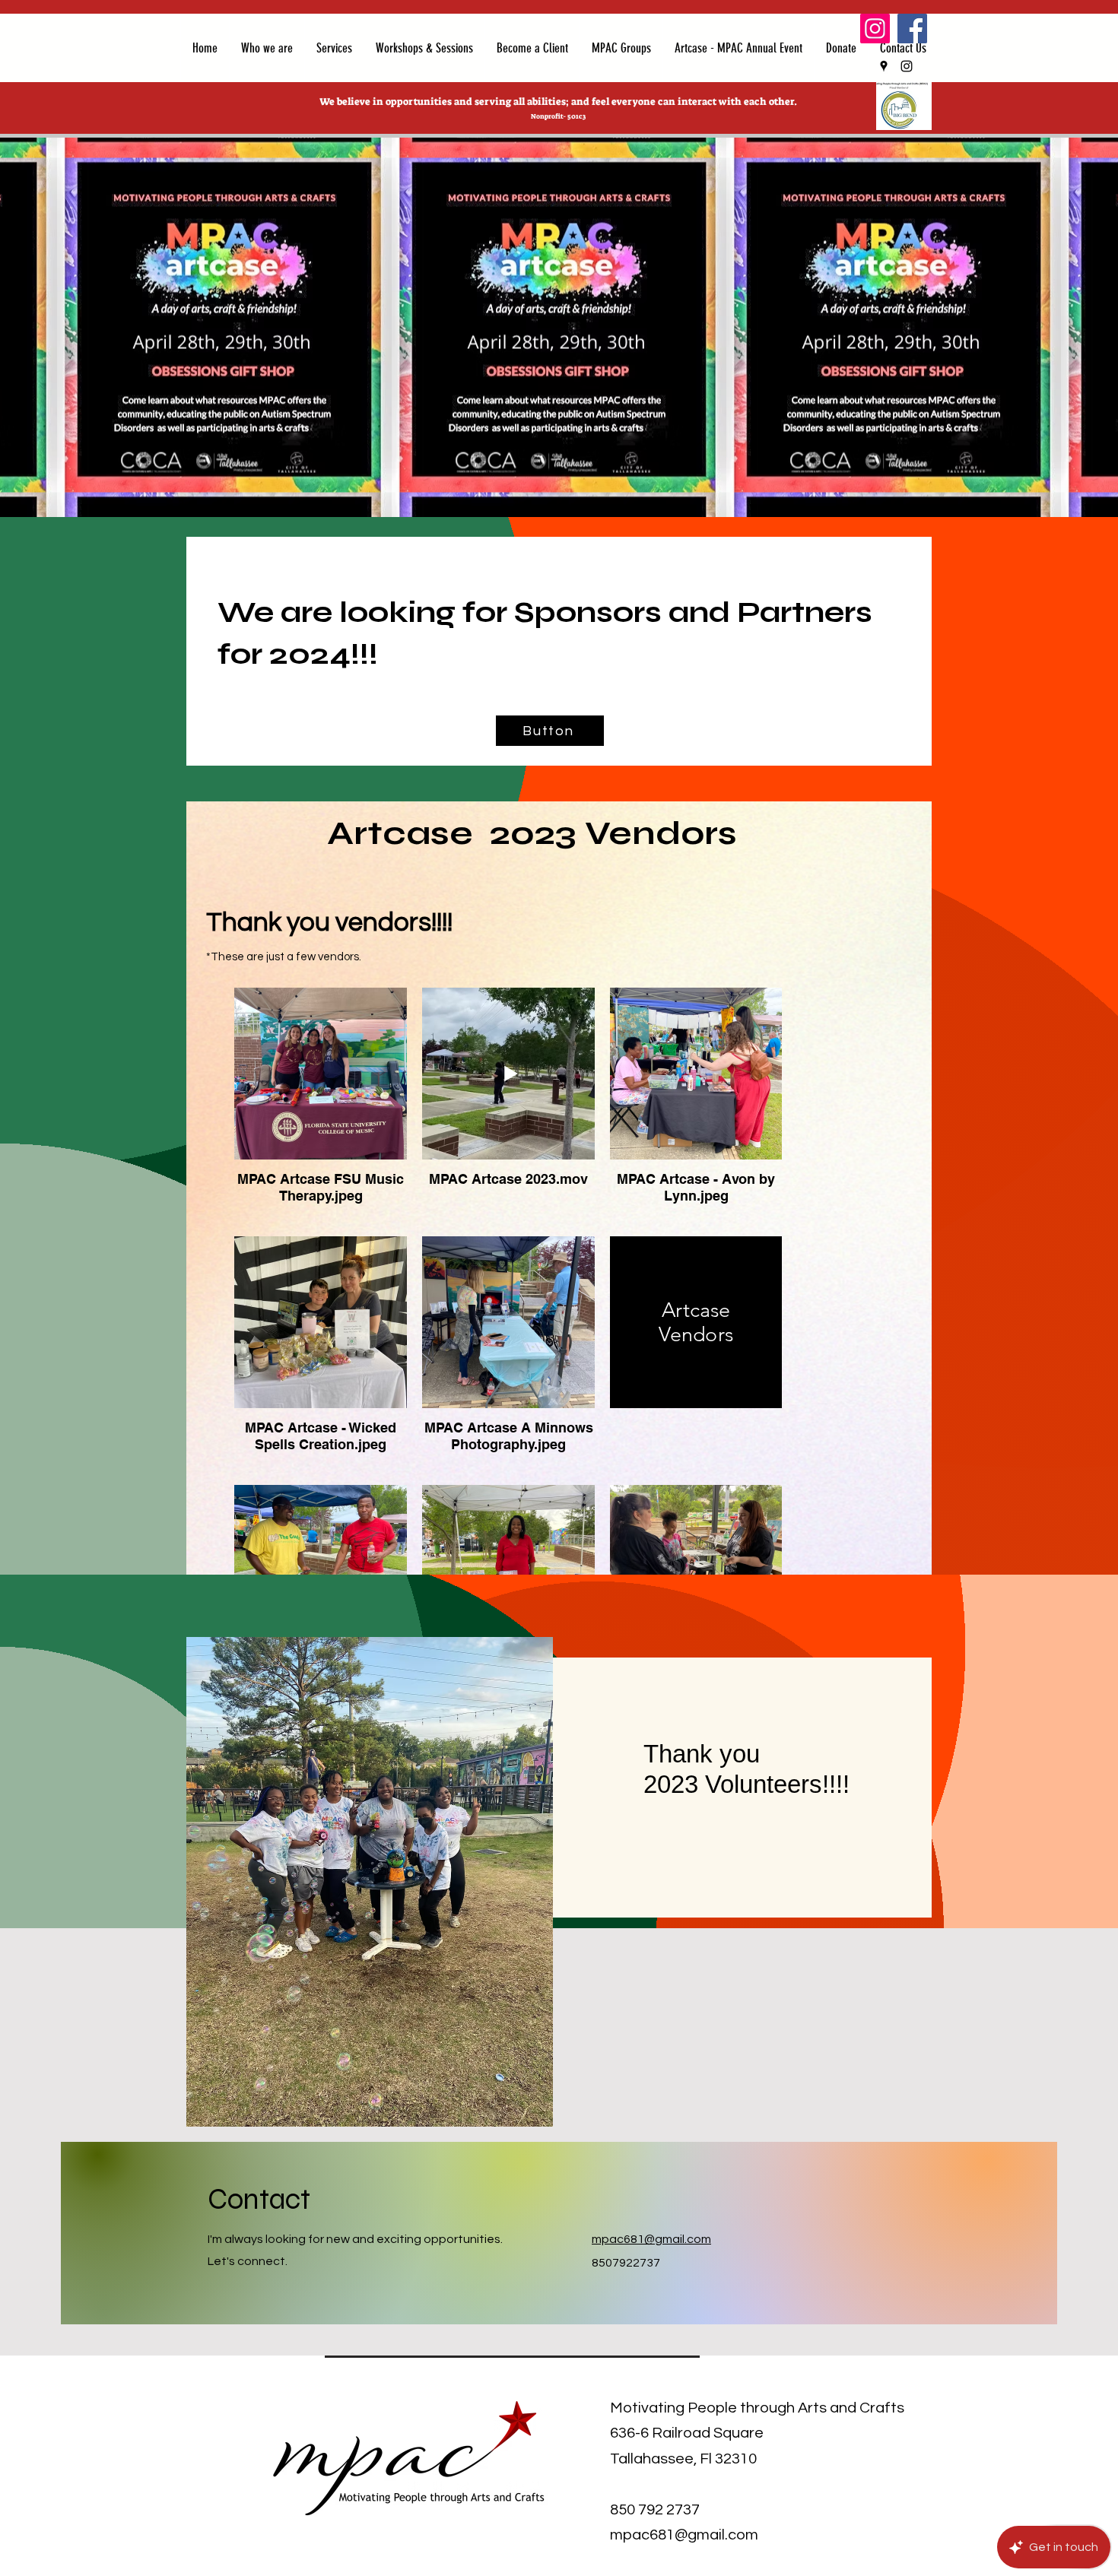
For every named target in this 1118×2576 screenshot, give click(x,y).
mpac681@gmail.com (651, 2239)
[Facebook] (912, 29)
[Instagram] (875, 29)
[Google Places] (884, 66)
